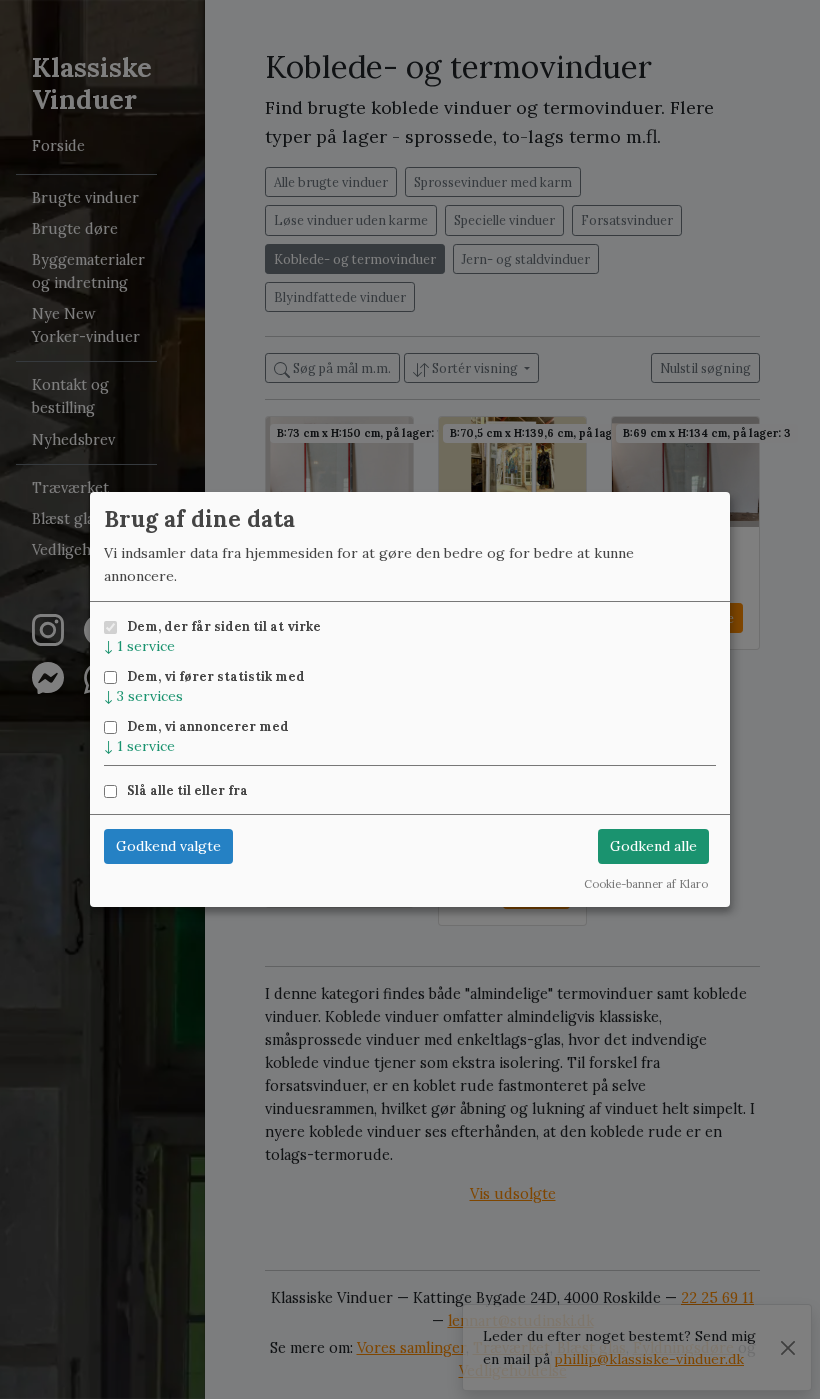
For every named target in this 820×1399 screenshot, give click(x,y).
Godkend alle (653, 846)
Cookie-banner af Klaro (646, 884)
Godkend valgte (168, 846)
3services (143, 696)
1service (139, 646)
